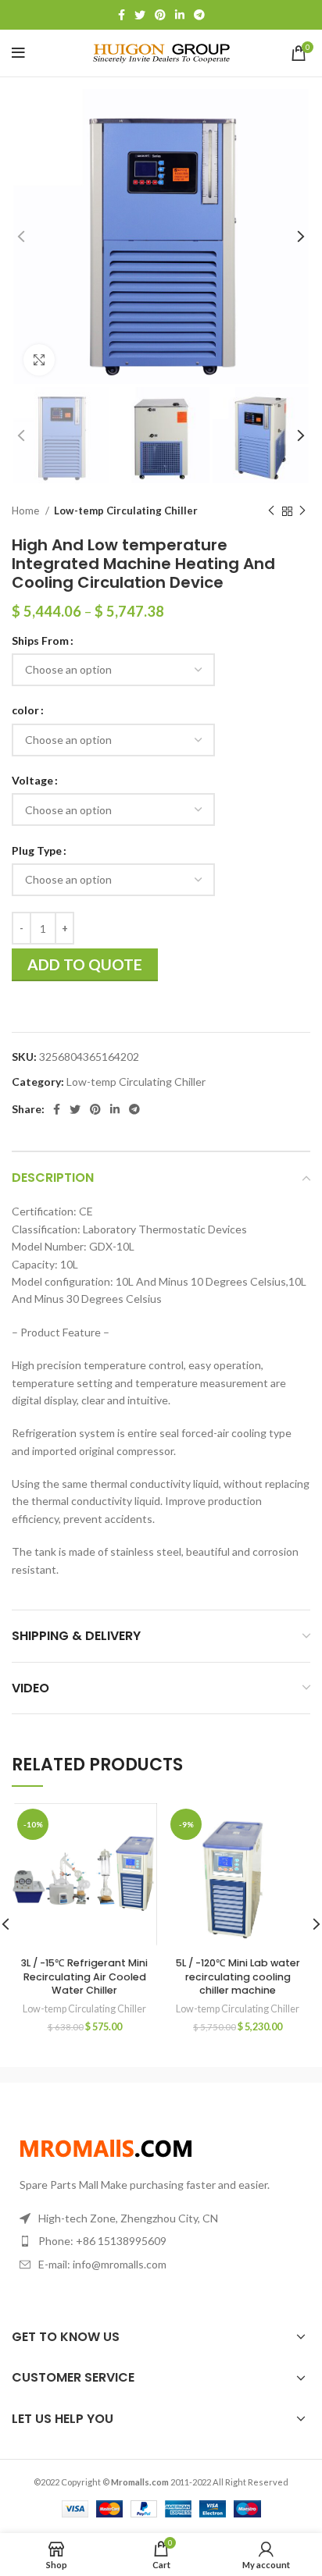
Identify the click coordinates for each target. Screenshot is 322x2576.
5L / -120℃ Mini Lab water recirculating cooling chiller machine (238, 1976)
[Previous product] (271, 511)
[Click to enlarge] (39, 360)
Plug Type (37, 850)
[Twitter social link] (140, 15)
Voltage (32, 780)
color (25, 710)
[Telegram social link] (199, 15)
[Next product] (302, 511)
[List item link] (161, 2241)
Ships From (40, 640)
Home (27, 511)
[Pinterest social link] (160, 15)
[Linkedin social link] (180, 15)
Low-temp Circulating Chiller (126, 511)
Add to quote (85, 964)
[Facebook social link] (122, 15)
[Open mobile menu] (18, 53)
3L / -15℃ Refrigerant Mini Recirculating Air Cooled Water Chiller (84, 1976)
